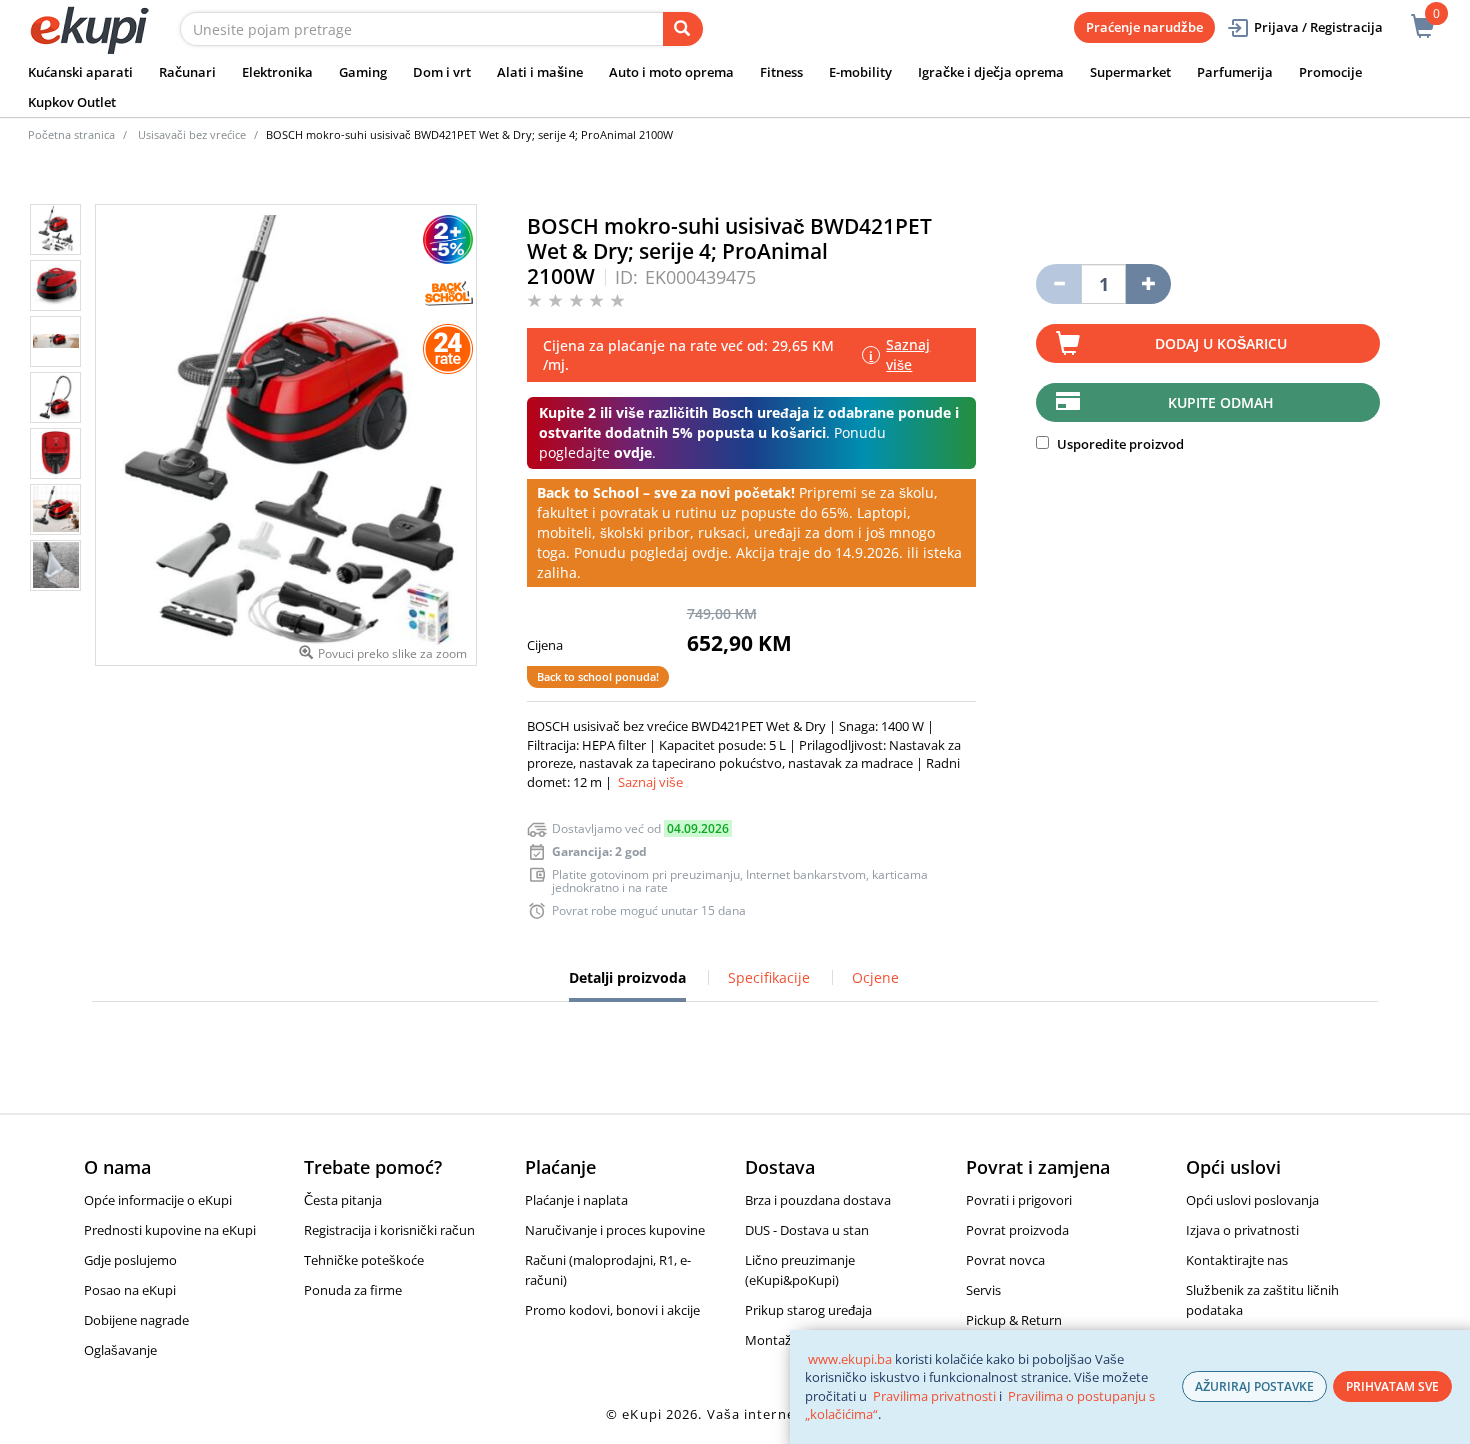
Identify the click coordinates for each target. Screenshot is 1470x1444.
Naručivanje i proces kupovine (615, 1230)
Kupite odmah (1221, 402)
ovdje (633, 452)
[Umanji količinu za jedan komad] (1058, 284)
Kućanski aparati (80, 72)
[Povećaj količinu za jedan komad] (1148, 284)
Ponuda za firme (353, 1290)
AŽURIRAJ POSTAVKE (1254, 1386)
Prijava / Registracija (1318, 27)
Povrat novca (1005, 1260)
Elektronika (277, 72)
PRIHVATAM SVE (1392, 1386)
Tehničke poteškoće (364, 1260)
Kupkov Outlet (72, 102)
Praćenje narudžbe (1144, 27)
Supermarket (1130, 72)
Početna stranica (71, 134)
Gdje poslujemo (130, 1260)
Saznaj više (650, 782)
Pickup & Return (1014, 1320)
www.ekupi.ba (850, 1359)
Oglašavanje (120, 1350)
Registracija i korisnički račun (389, 1230)
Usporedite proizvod (1119, 444)
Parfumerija (1235, 72)
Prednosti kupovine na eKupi (170, 1230)
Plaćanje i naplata (576, 1200)
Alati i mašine (540, 72)
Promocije (1330, 72)
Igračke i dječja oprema (991, 72)
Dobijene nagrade (136, 1320)
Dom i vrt (442, 72)
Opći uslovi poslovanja (1252, 1200)
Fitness (781, 72)
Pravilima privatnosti (934, 1396)
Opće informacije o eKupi (158, 1200)
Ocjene (875, 977)
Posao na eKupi (130, 1290)
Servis (983, 1290)
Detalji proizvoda (627, 985)
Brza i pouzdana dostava (818, 1200)
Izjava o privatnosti (1242, 1230)
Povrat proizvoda (1017, 1230)
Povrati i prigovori (1019, 1200)
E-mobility (860, 72)
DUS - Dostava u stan (807, 1230)
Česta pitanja (343, 1200)
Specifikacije (769, 977)
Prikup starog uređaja (808, 1310)
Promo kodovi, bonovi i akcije (612, 1310)
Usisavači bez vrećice (192, 134)
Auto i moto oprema (671, 72)
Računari (187, 72)
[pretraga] (683, 29)
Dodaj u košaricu (1221, 343)
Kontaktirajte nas (1237, 1260)
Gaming (363, 72)
